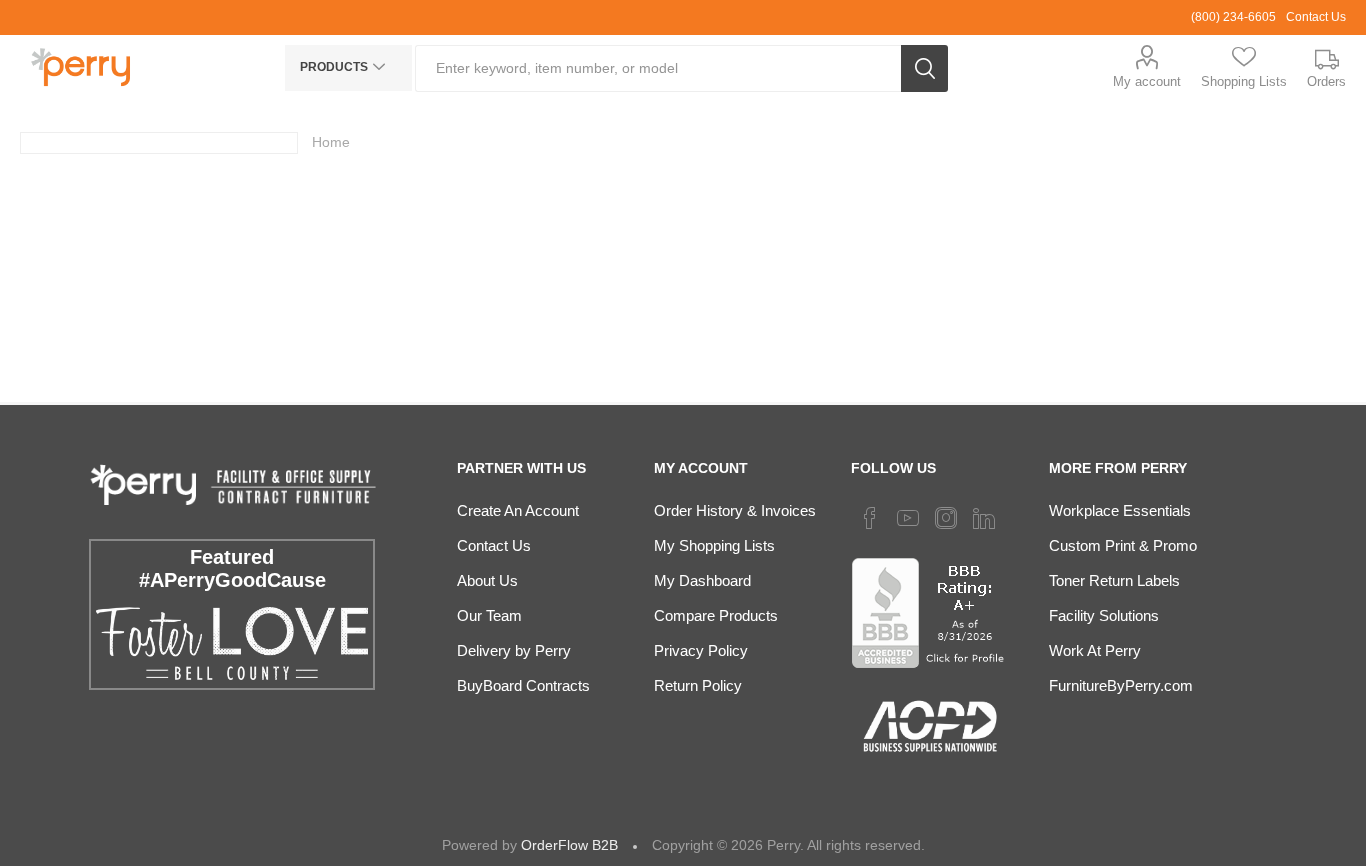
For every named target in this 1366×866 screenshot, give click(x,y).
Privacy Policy (701, 650)
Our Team (489, 615)
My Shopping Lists (714, 545)
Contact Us (1316, 17)
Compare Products (716, 615)
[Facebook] (870, 518)
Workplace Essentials (1120, 510)
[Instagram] (946, 518)
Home (331, 142)
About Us (487, 580)
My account (1147, 81)
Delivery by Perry (514, 650)
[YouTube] (908, 518)
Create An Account (518, 510)
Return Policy (698, 685)
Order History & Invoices (735, 510)
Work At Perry (1095, 650)
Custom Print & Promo (1123, 545)
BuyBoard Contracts (523, 685)
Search (924, 68)
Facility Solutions (1104, 615)
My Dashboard (702, 580)
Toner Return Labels (1114, 580)
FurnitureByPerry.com (1121, 685)
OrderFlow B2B (569, 845)
